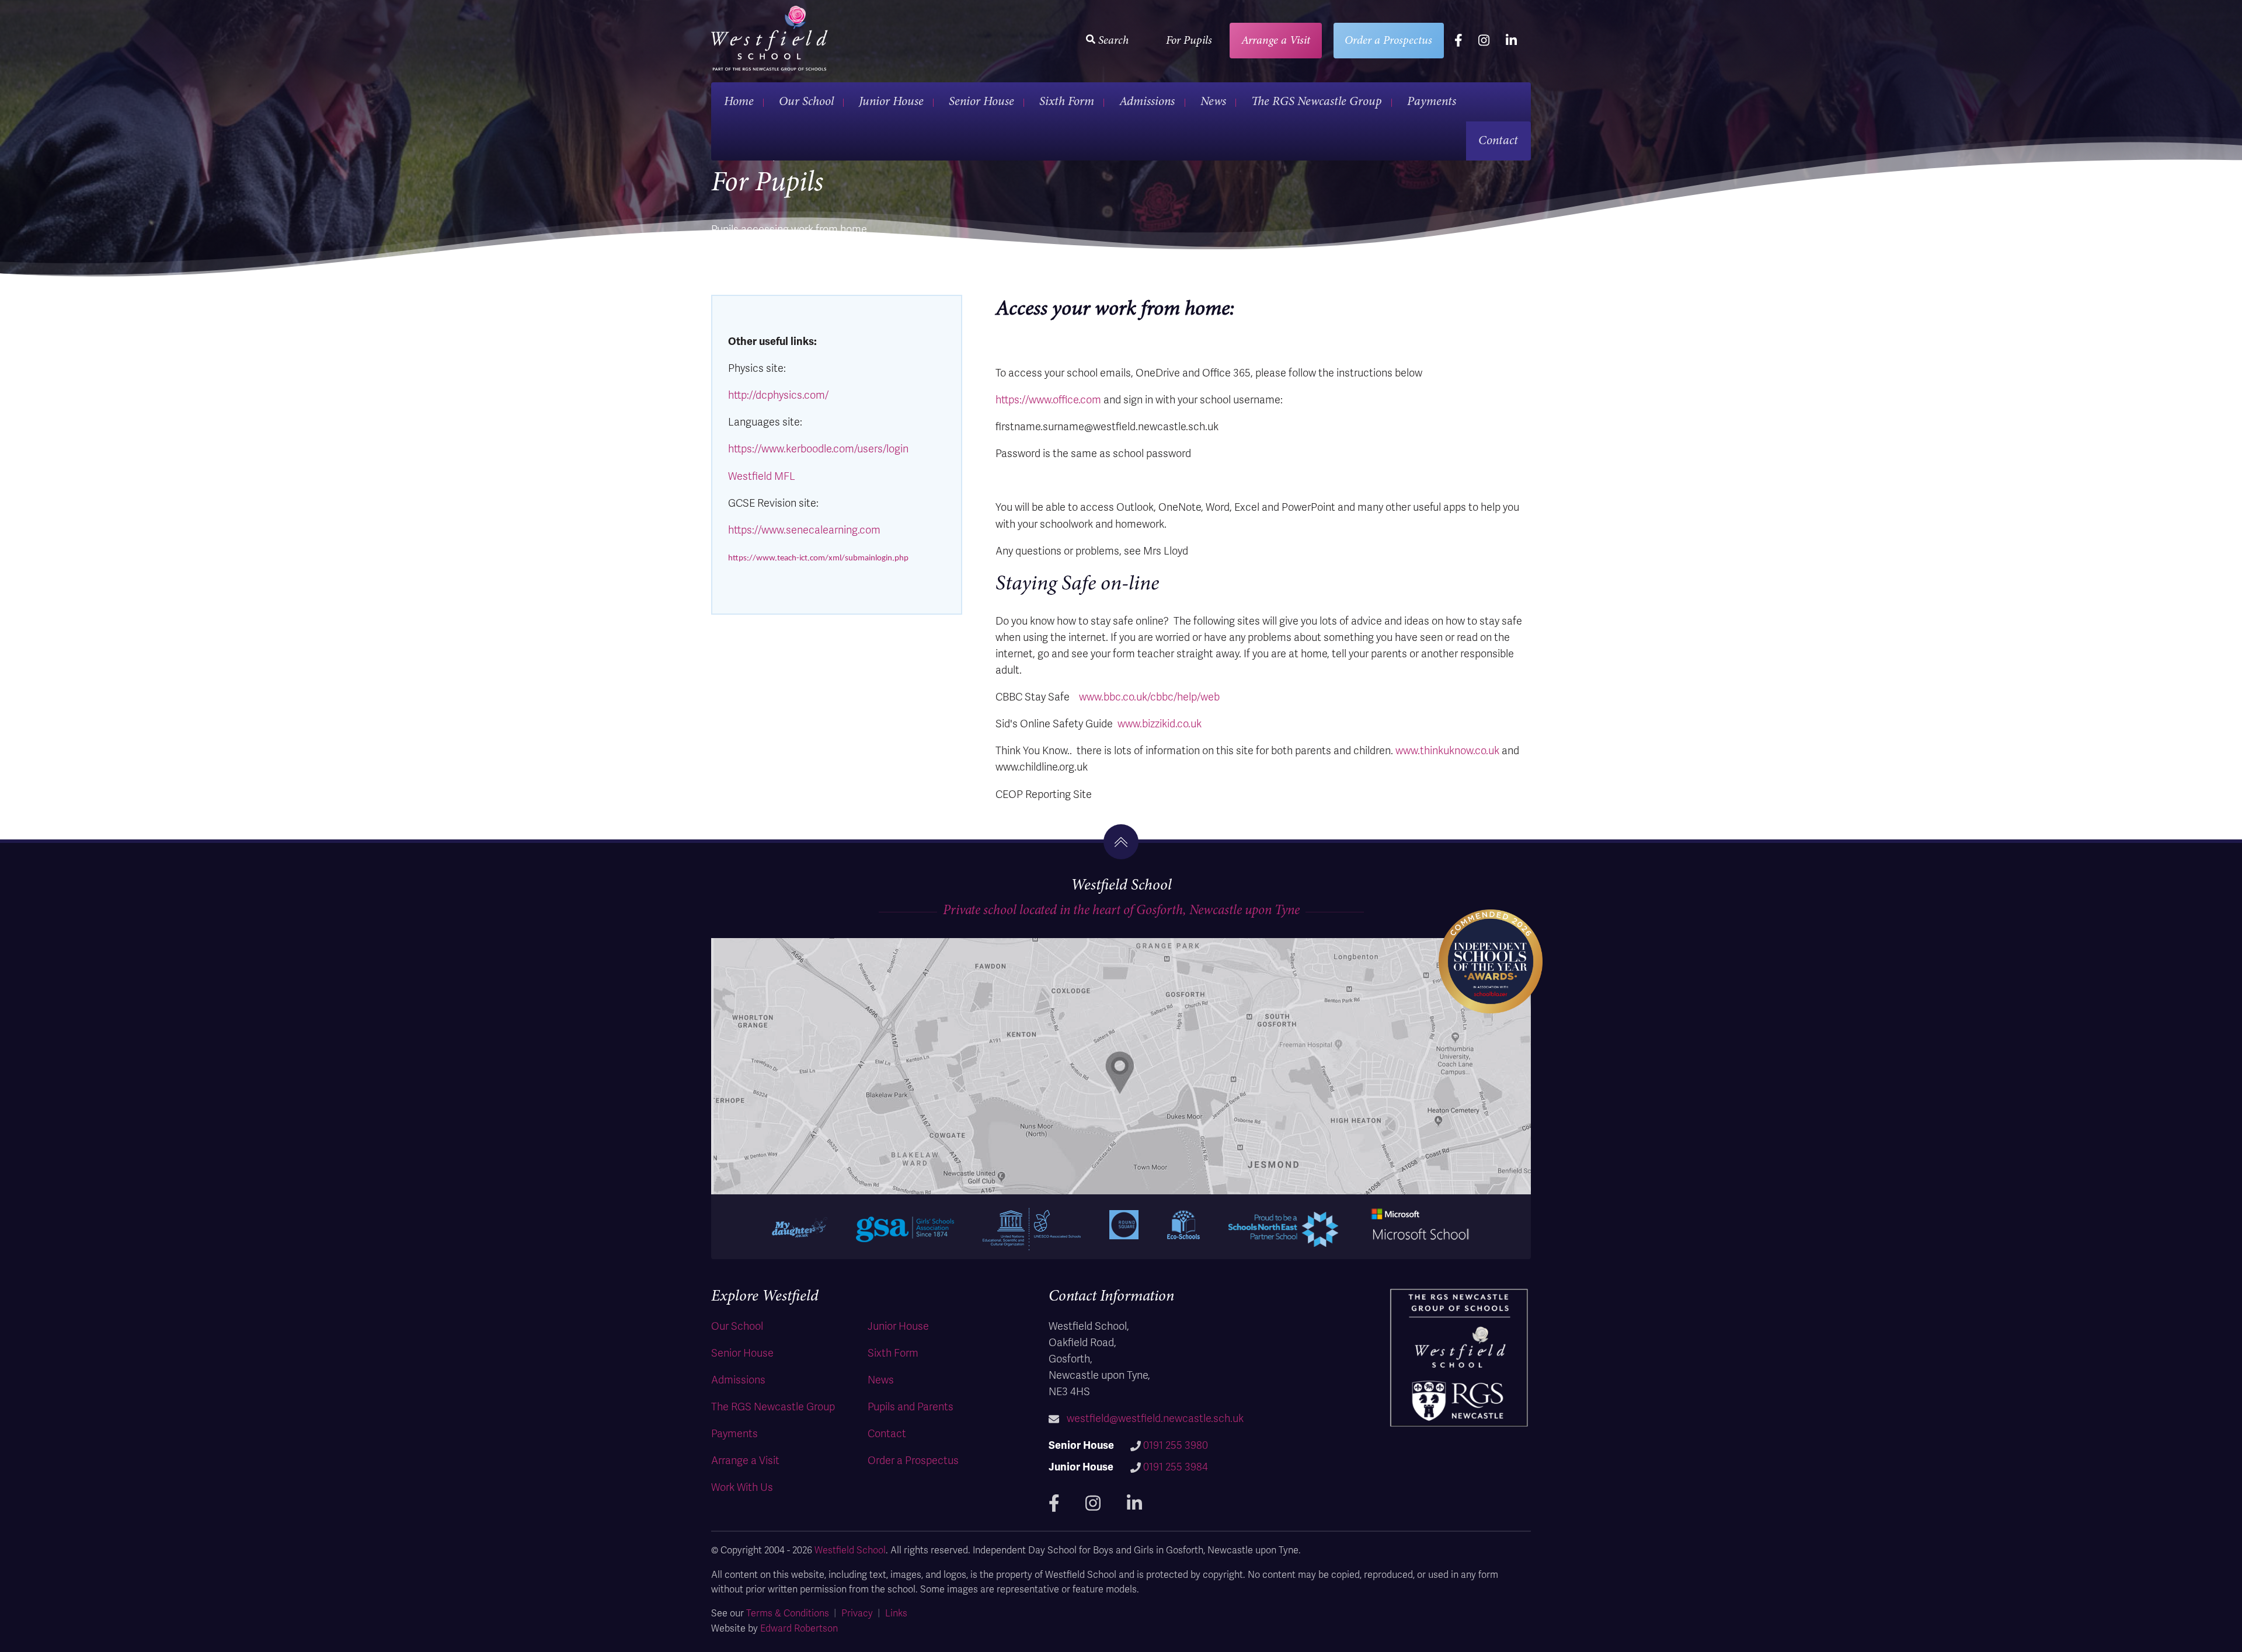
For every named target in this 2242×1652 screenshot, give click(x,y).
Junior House (891, 101)
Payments (1432, 101)
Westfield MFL (762, 476)
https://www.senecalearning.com (804, 530)
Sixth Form (1067, 101)
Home (739, 101)
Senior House (981, 101)
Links (896, 1613)
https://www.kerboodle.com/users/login (818, 449)
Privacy (857, 1613)
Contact (1498, 140)
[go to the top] (1121, 842)
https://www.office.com (1048, 400)
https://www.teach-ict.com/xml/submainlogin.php (818, 558)
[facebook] (1458, 41)
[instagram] (1484, 41)
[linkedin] (1511, 41)
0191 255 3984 (1176, 1467)
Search (1112, 40)
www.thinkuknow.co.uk (1447, 751)
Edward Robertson (799, 1629)
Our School (806, 101)
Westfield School (850, 1550)
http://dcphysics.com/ (778, 395)
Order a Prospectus (1388, 40)
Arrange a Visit (1276, 40)
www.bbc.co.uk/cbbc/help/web (1149, 697)
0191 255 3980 (1176, 1445)
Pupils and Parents (911, 1407)
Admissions (1147, 101)
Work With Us (742, 1487)
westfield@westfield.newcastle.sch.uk (1155, 1419)
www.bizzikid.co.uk (1160, 724)
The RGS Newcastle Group (1317, 101)
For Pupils (1189, 40)
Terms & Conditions (788, 1613)
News (1213, 101)
